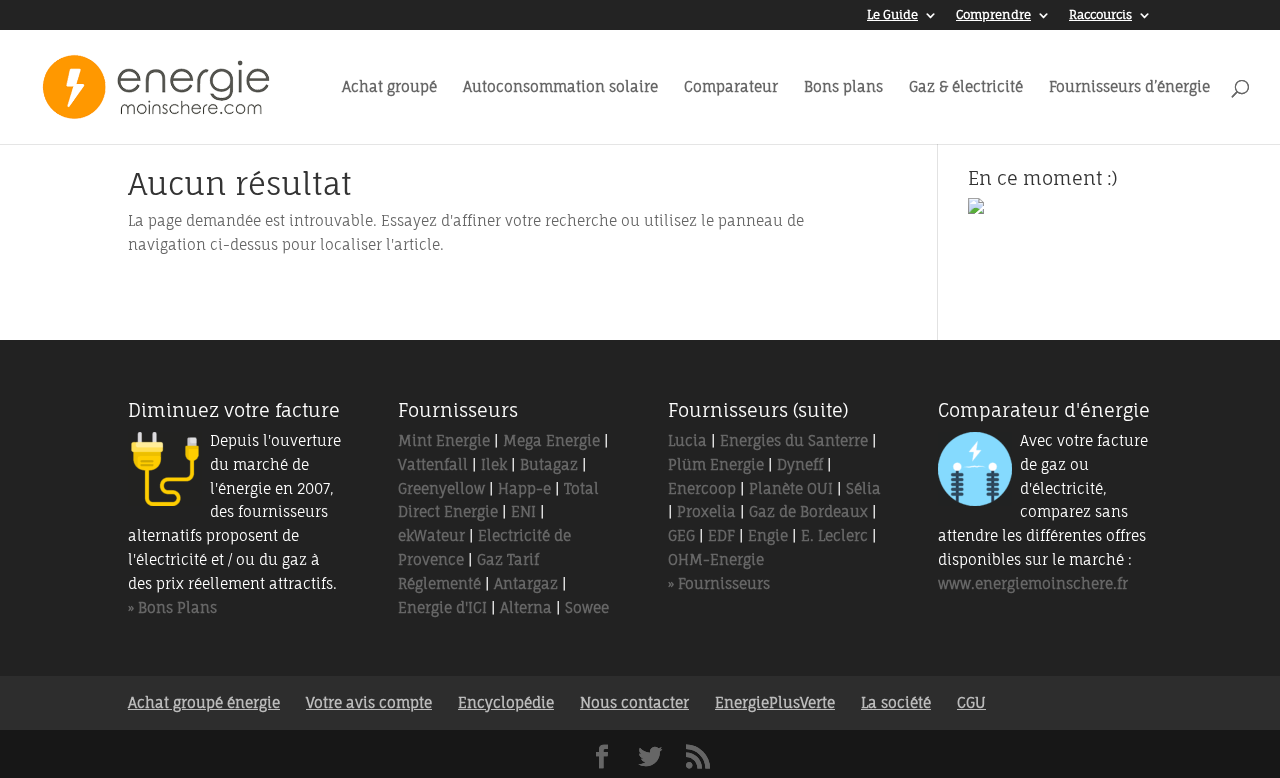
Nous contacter (634, 702)
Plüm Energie (716, 464)
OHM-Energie (716, 559)
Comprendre (993, 15)
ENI (523, 511)
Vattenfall (433, 464)
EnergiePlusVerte (775, 702)
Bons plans (843, 87)
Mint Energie (444, 440)
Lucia (687, 440)
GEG (681, 535)
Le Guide (892, 15)
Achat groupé (389, 87)
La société (896, 702)
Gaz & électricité (966, 87)
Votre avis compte (369, 702)
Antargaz (526, 583)
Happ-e (524, 488)
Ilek (494, 464)
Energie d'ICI (442, 607)
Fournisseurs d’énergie (1129, 87)
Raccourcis (1100, 15)
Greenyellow (441, 488)
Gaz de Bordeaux (808, 511)
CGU (971, 702)
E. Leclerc (834, 535)
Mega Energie (551, 440)
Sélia (863, 488)
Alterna (526, 607)
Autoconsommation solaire (560, 87)
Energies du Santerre (794, 440)
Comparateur (731, 87)
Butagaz (549, 464)
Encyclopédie (506, 702)
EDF (721, 535)
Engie (768, 535)
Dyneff (800, 464)
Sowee (587, 607)
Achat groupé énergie (204, 702)
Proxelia (706, 511)
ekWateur (431, 535)
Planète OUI (791, 488)
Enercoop (702, 488)
